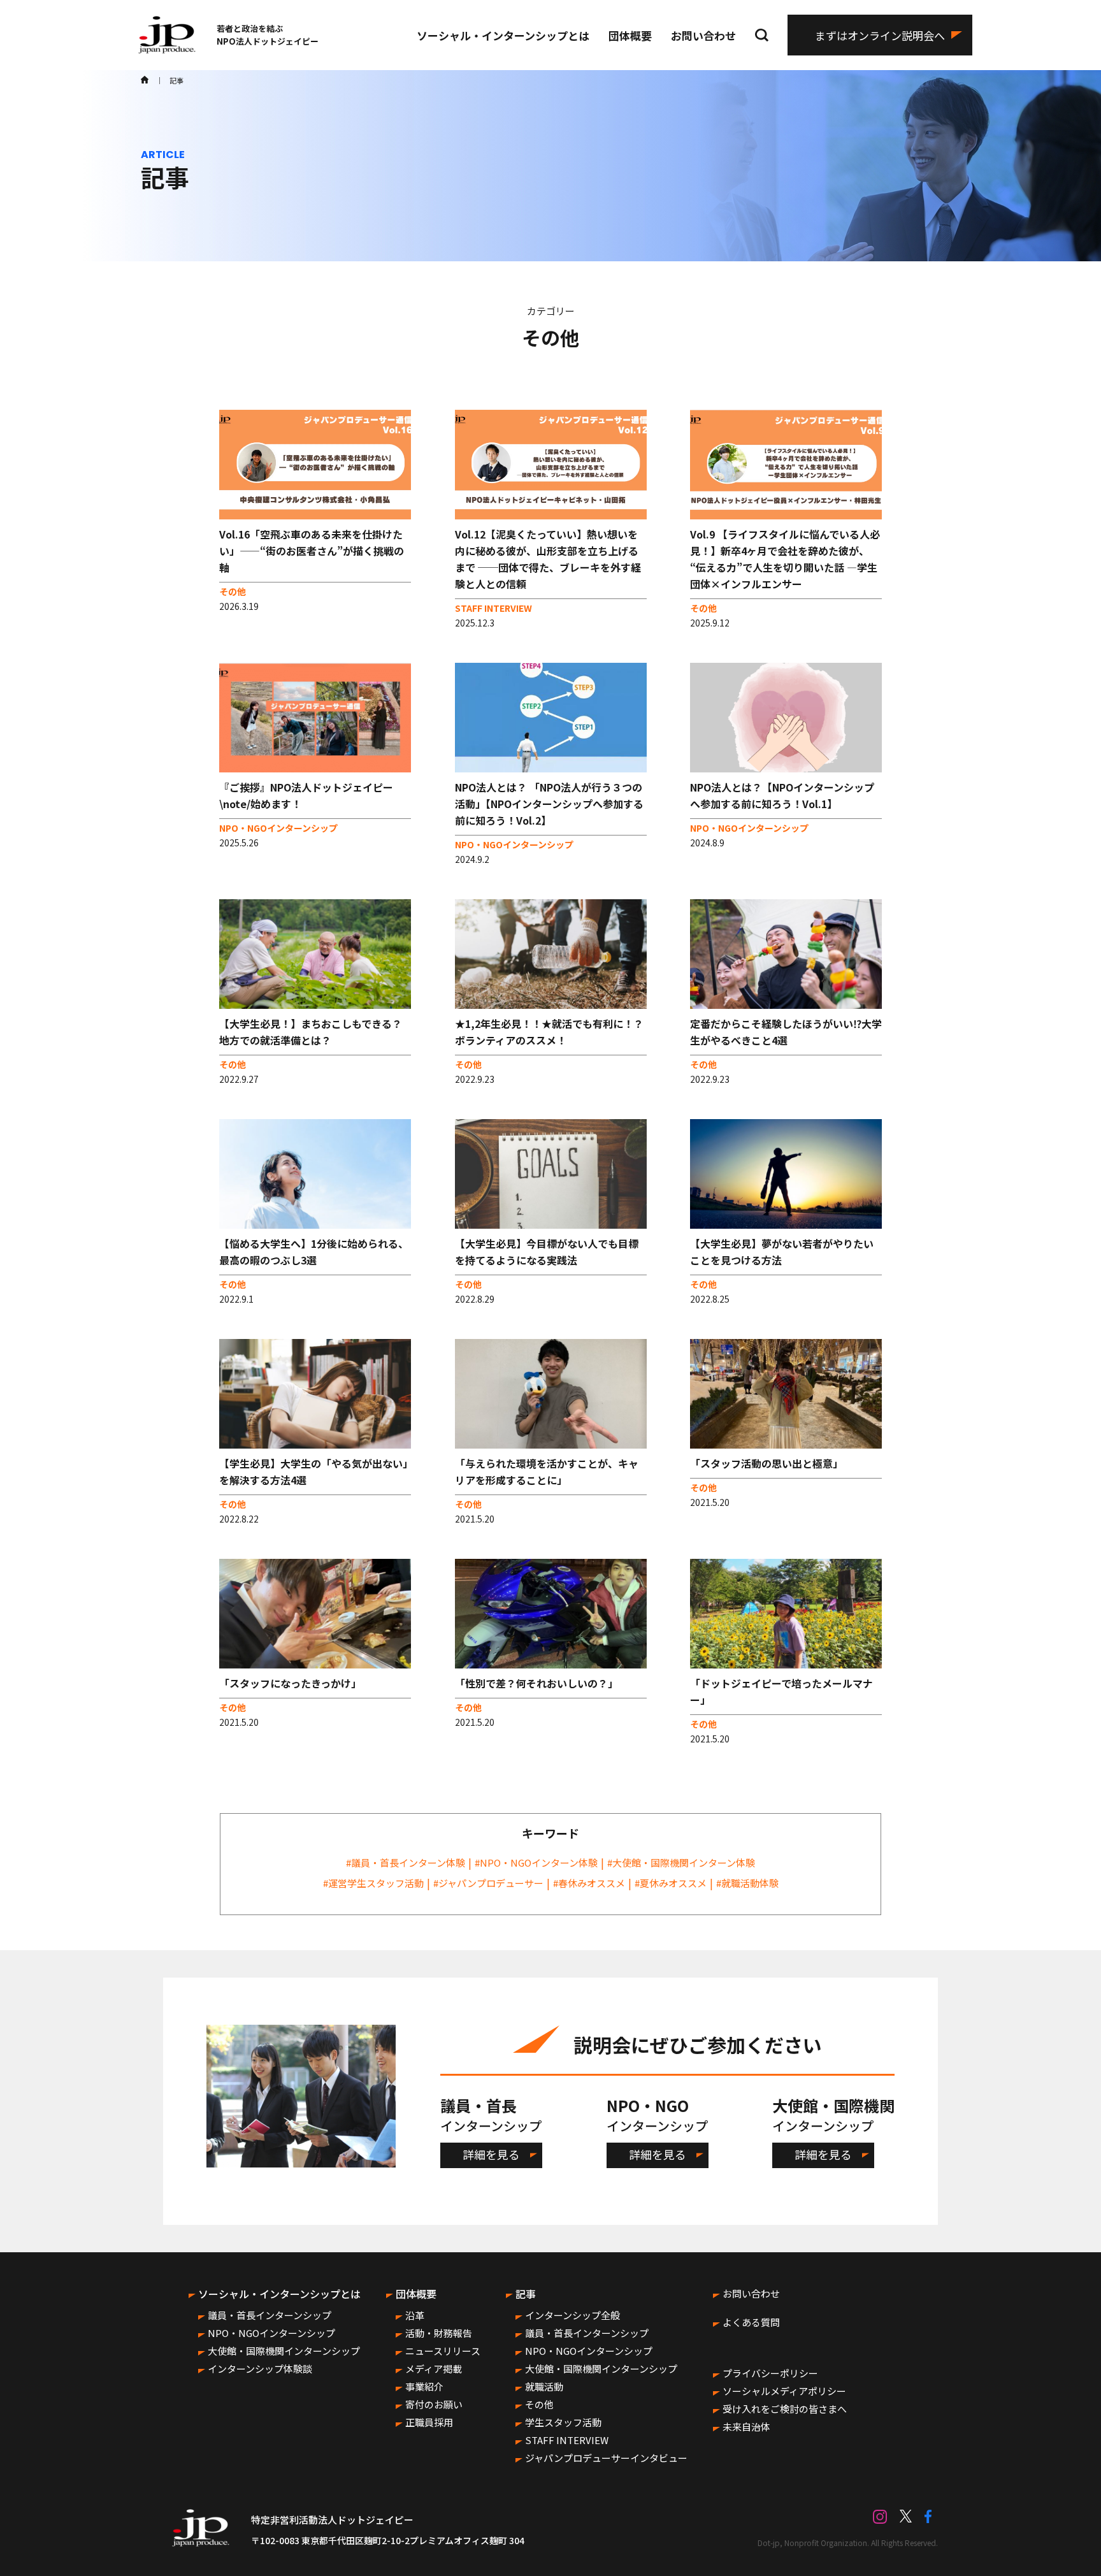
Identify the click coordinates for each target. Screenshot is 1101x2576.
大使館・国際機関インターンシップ (284, 2351)
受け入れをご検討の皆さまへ (785, 2409)
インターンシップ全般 (572, 2315)
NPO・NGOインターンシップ (271, 2333)
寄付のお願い (434, 2404)
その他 (539, 2404)
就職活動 (544, 2386)
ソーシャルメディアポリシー (784, 2391)
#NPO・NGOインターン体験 (536, 1863)
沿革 (415, 2315)
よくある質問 (751, 2322)
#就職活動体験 (747, 1883)
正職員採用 (429, 2422)
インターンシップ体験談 (260, 2369)
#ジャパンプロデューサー (488, 1883)
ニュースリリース (443, 2351)
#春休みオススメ (589, 1883)
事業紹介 (424, 2386)
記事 (526, 2294)
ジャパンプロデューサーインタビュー (606, 2458)
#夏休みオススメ (671, 1883)
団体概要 (630, 35)
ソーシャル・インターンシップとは (503, 35)
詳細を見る (491, 2154)
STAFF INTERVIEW (567, 2440)
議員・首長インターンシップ (270, 2315)
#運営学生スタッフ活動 (373, 1883)
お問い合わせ (703, 35)
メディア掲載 (434, 2369)
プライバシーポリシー (770, 2373)
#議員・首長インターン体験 (406, 1863)
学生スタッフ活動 (563, 2422)
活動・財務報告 (439, 2333)
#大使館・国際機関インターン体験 (681, 1863)
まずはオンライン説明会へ (880, 35)
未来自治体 (746, 2427)
